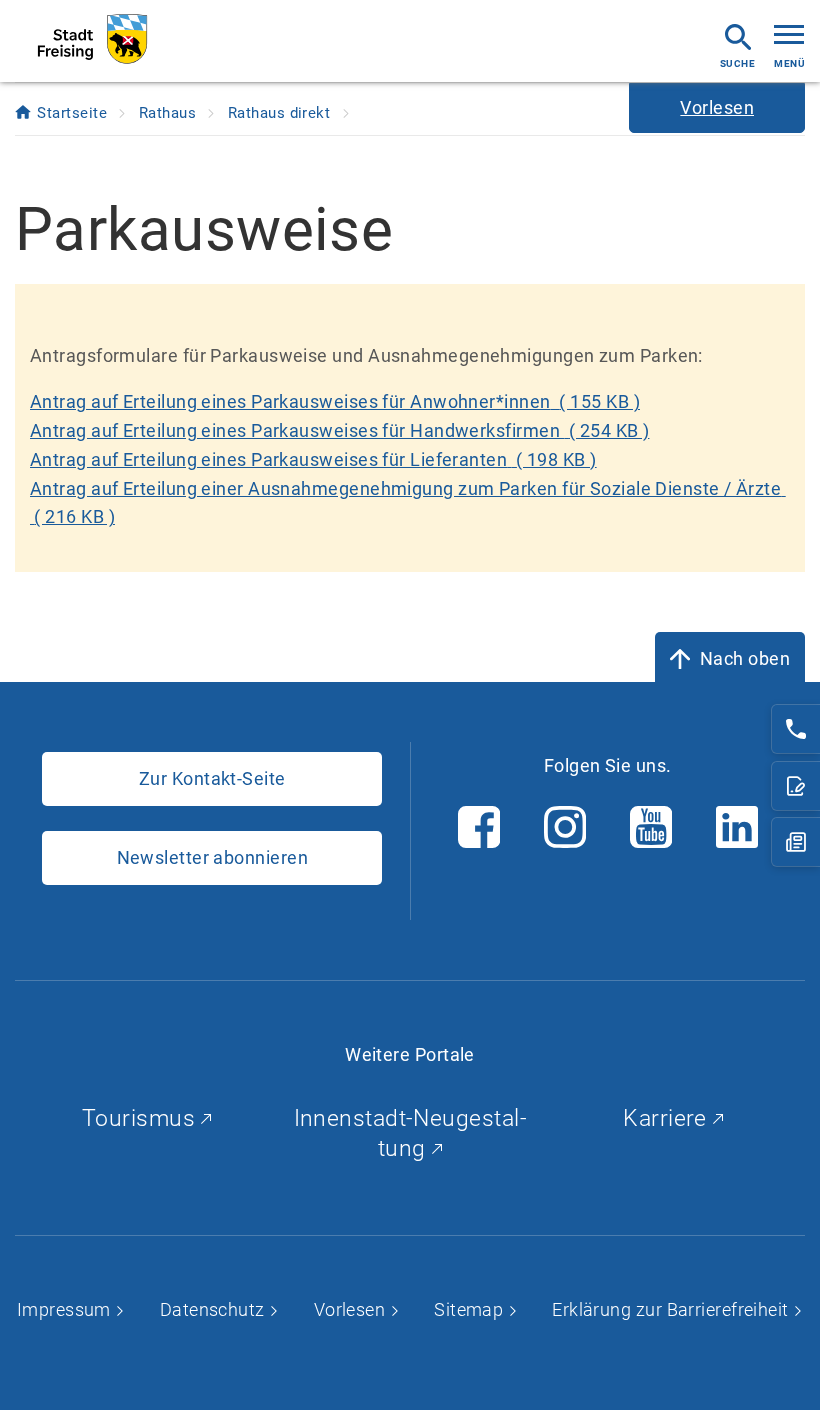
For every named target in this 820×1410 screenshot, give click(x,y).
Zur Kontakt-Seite (212, 778)
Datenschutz (214, 1309)
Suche (737, 63)
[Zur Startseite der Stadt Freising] (92, 39)
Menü (789, 63)
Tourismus (142, 1118)
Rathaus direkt (281, 113)
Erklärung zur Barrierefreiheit (672, 1309)
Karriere (668, 1118)
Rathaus (170, 113)
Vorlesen (352, 1309)
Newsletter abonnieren (212, 857)
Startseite (74, 113)
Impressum (66, 1309)
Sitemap (471, 1309)
